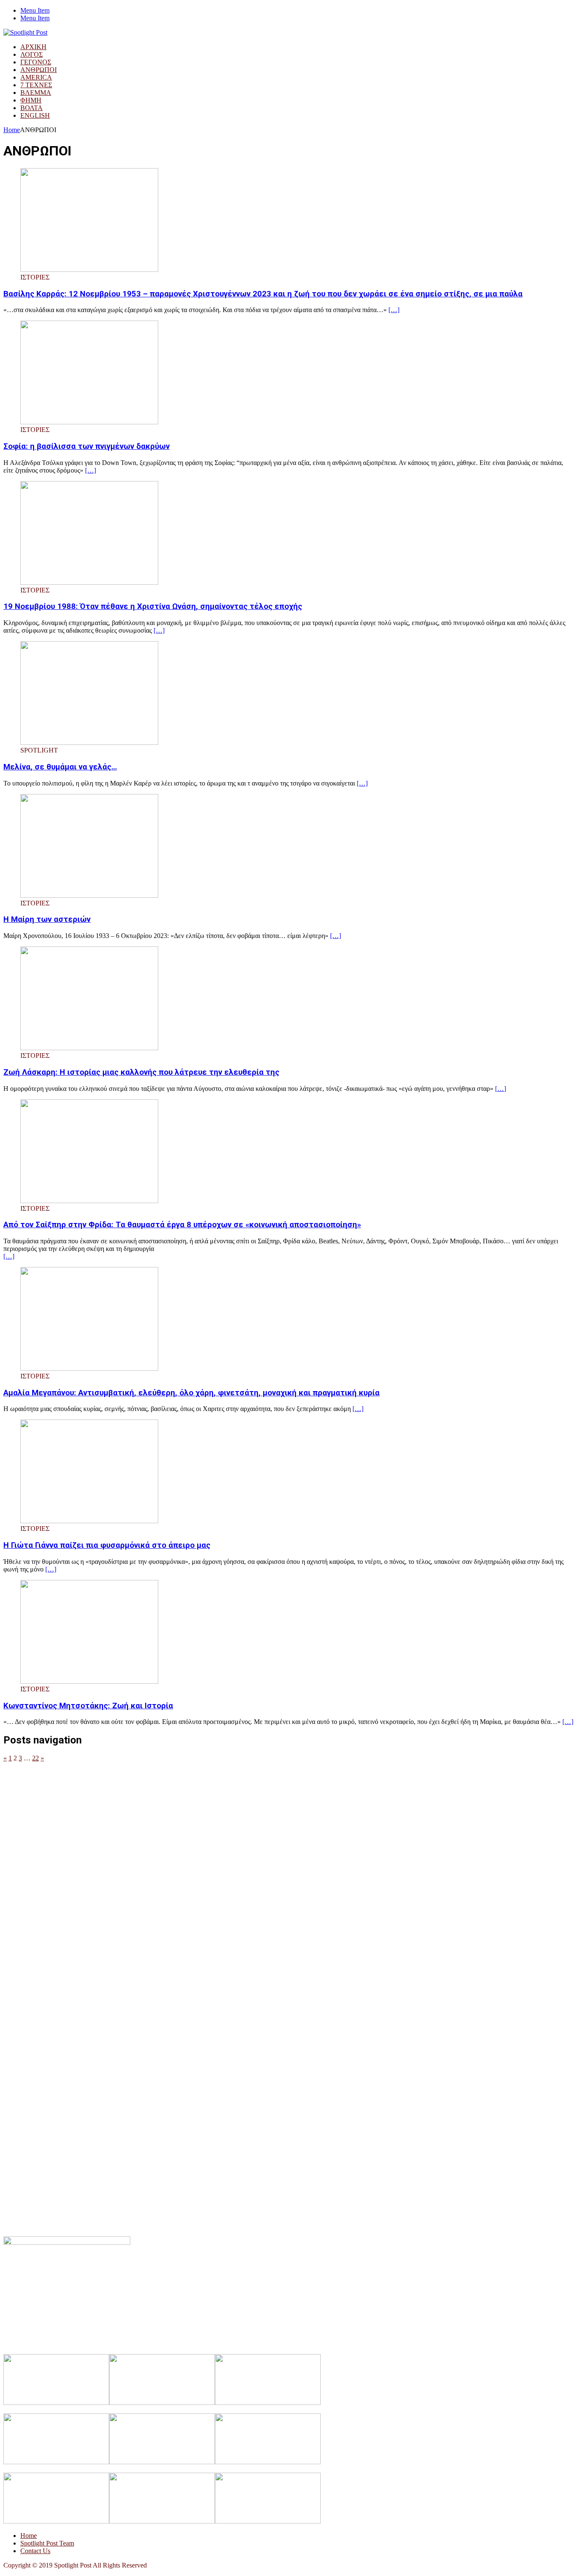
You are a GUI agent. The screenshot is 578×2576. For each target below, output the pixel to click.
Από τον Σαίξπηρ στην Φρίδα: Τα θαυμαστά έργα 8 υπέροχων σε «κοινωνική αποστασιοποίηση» (182, 1225)
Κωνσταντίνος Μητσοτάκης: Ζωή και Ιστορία (88, 1706)
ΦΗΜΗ (31, 100)
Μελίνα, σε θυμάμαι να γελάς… (60, 767)
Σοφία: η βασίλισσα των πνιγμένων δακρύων (87, 446)
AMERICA (36, 77)
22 (36, 1758)
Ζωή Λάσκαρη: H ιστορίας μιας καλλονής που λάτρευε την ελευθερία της (141, 1072)
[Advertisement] (257, 1821)
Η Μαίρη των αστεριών (47, 919)
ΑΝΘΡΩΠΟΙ (39, 70)
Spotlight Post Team (47, 2543)
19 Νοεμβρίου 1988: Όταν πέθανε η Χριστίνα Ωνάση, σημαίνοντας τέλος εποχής (153, 606)
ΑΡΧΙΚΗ (33, 47)
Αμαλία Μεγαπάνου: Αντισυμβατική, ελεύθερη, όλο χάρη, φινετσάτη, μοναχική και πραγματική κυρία (191, 1393)
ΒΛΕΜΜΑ (36, 93)
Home (29, 2536)
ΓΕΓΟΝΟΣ (36, 62)
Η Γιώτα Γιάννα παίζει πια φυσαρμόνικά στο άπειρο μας (107, 1545)
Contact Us (35, 2551)
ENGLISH (35, 115)
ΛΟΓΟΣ (32, 54)
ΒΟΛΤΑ (32, 108)
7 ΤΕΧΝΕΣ (36, 85)
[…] (394, 310)
